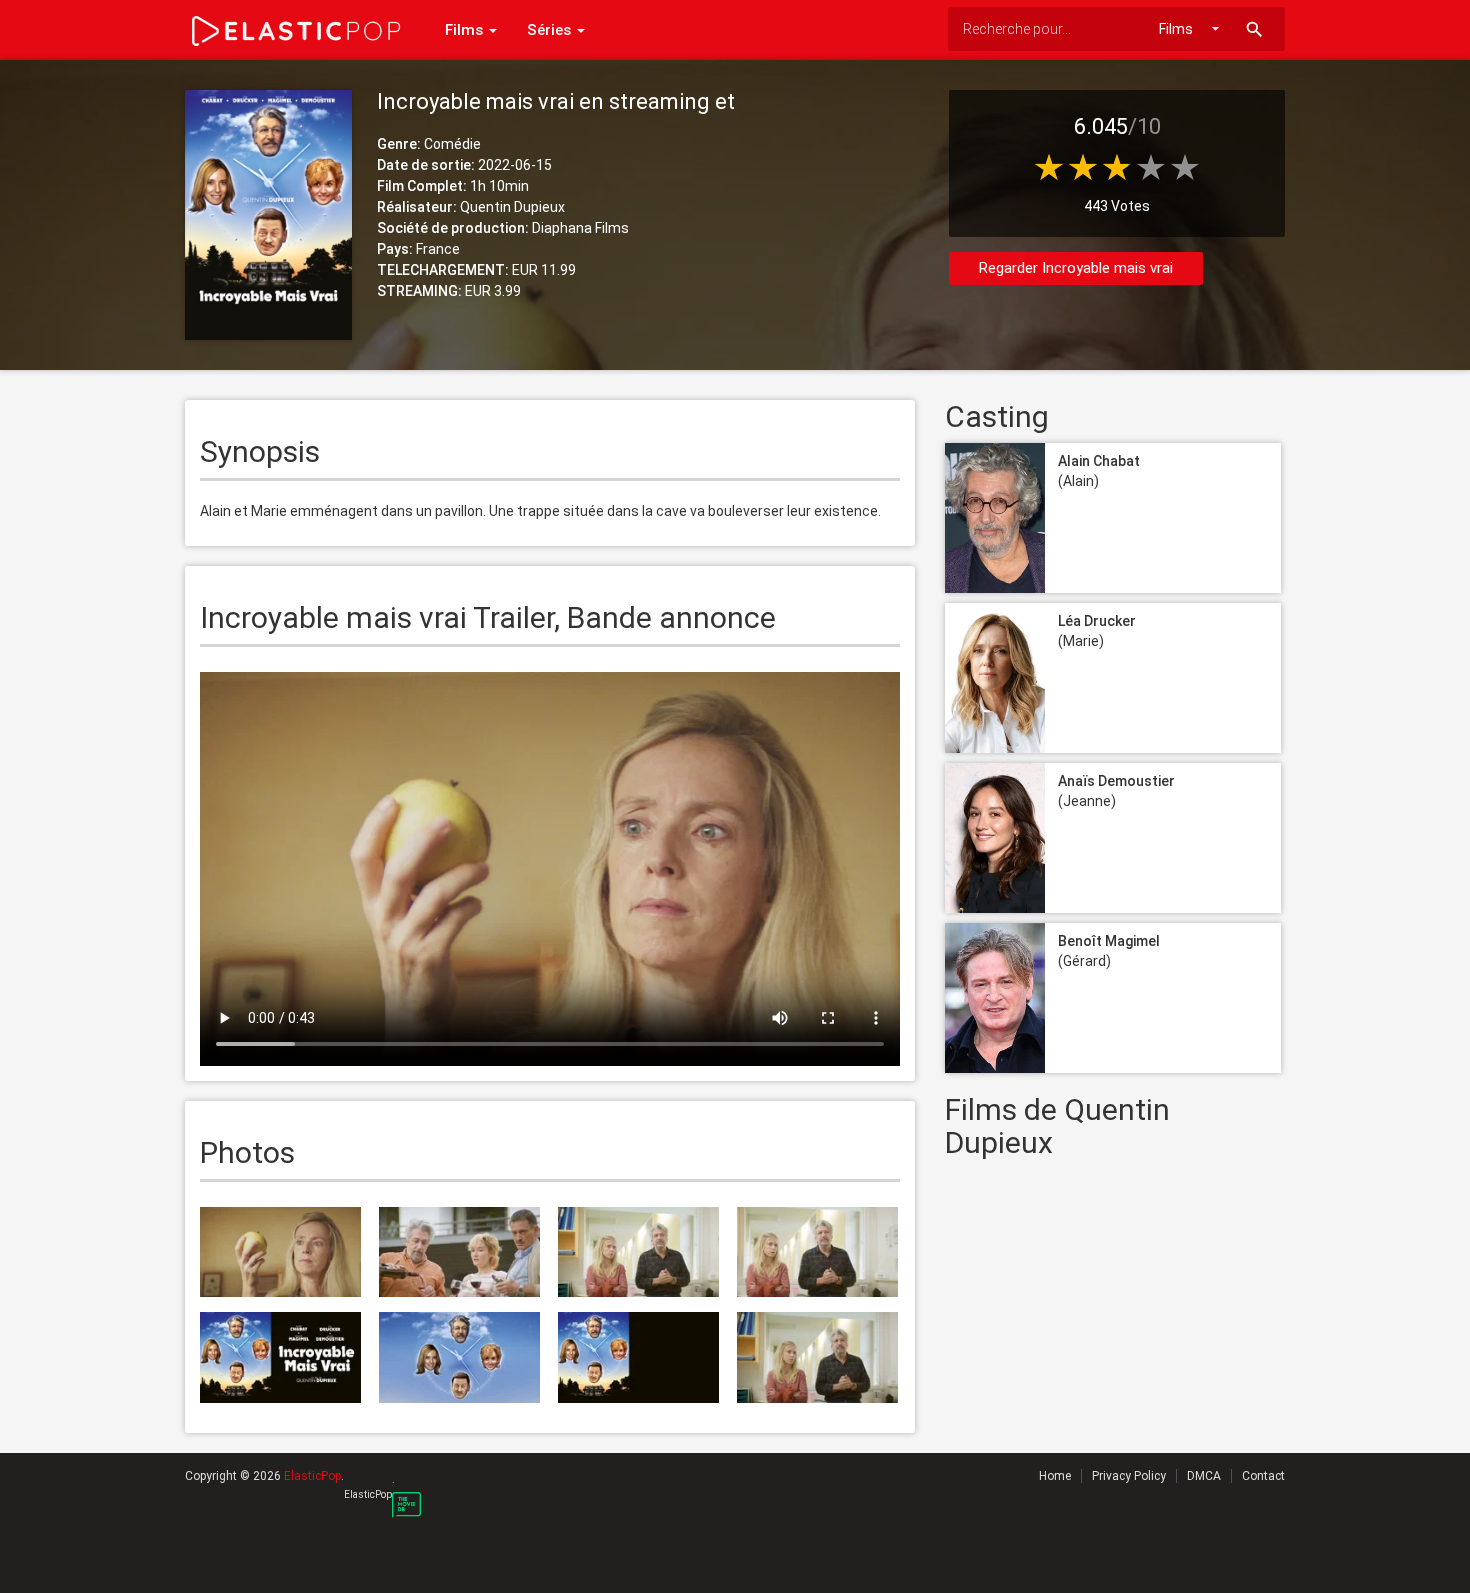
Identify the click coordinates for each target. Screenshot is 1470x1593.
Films (466, 30)
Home (1055, 1476)
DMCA (1204, 1476)
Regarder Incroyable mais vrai (1076, 268)
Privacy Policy (1129, 1476)
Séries (551, 30)
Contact (1263, 1476)
